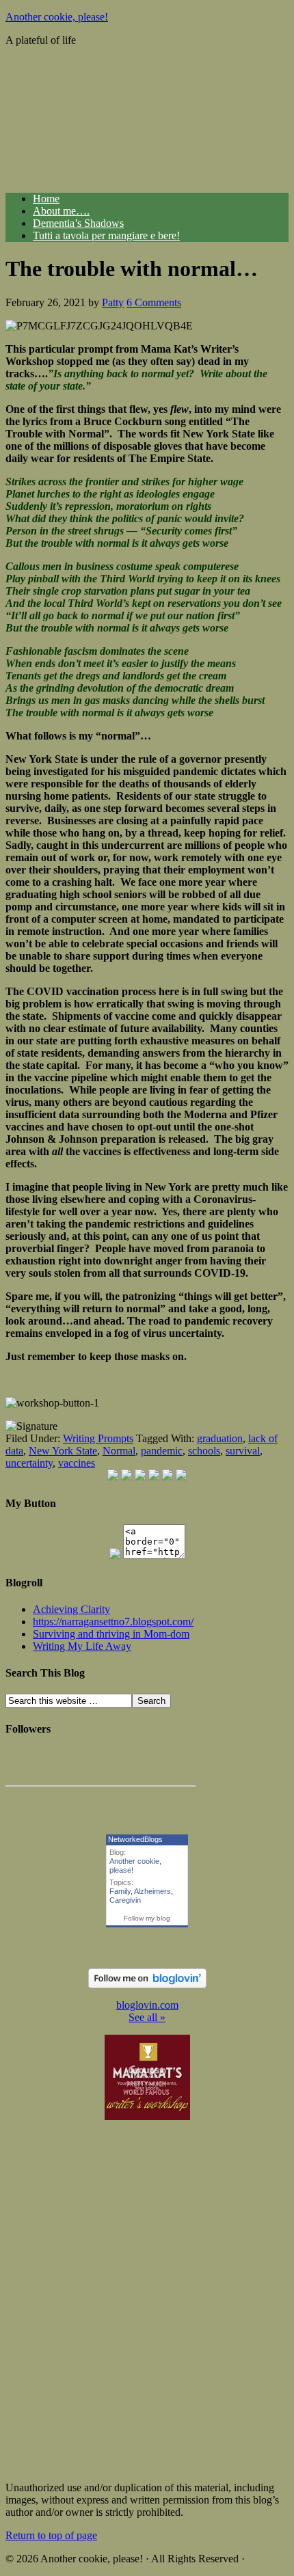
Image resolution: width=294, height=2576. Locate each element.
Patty (113, 302)
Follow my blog (147, 1918)
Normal (119, 1451)
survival (243, 1451)
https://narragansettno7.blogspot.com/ (113, 1622)
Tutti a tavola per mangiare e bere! (106, 235)
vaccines (77, 1463)
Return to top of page (51, 2535)
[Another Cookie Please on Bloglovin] (147, 1984)
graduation (220, 1438)
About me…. (61, 211)
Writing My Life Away (82, 1646)
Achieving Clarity (71, 1609)
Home (46, 199)
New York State (63, 1451)
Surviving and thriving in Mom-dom (111, 1634)
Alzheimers (152, 1891)
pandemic (162, 1451)
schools (204, 1451)
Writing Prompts (98, 1438)
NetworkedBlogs (135, 1839)
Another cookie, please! (57, 17)
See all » (147, 2017)
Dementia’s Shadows (78, 223)
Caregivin (125, 1900)
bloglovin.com (147, 2005)
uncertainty (29, 1463)
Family (120, 1891)
